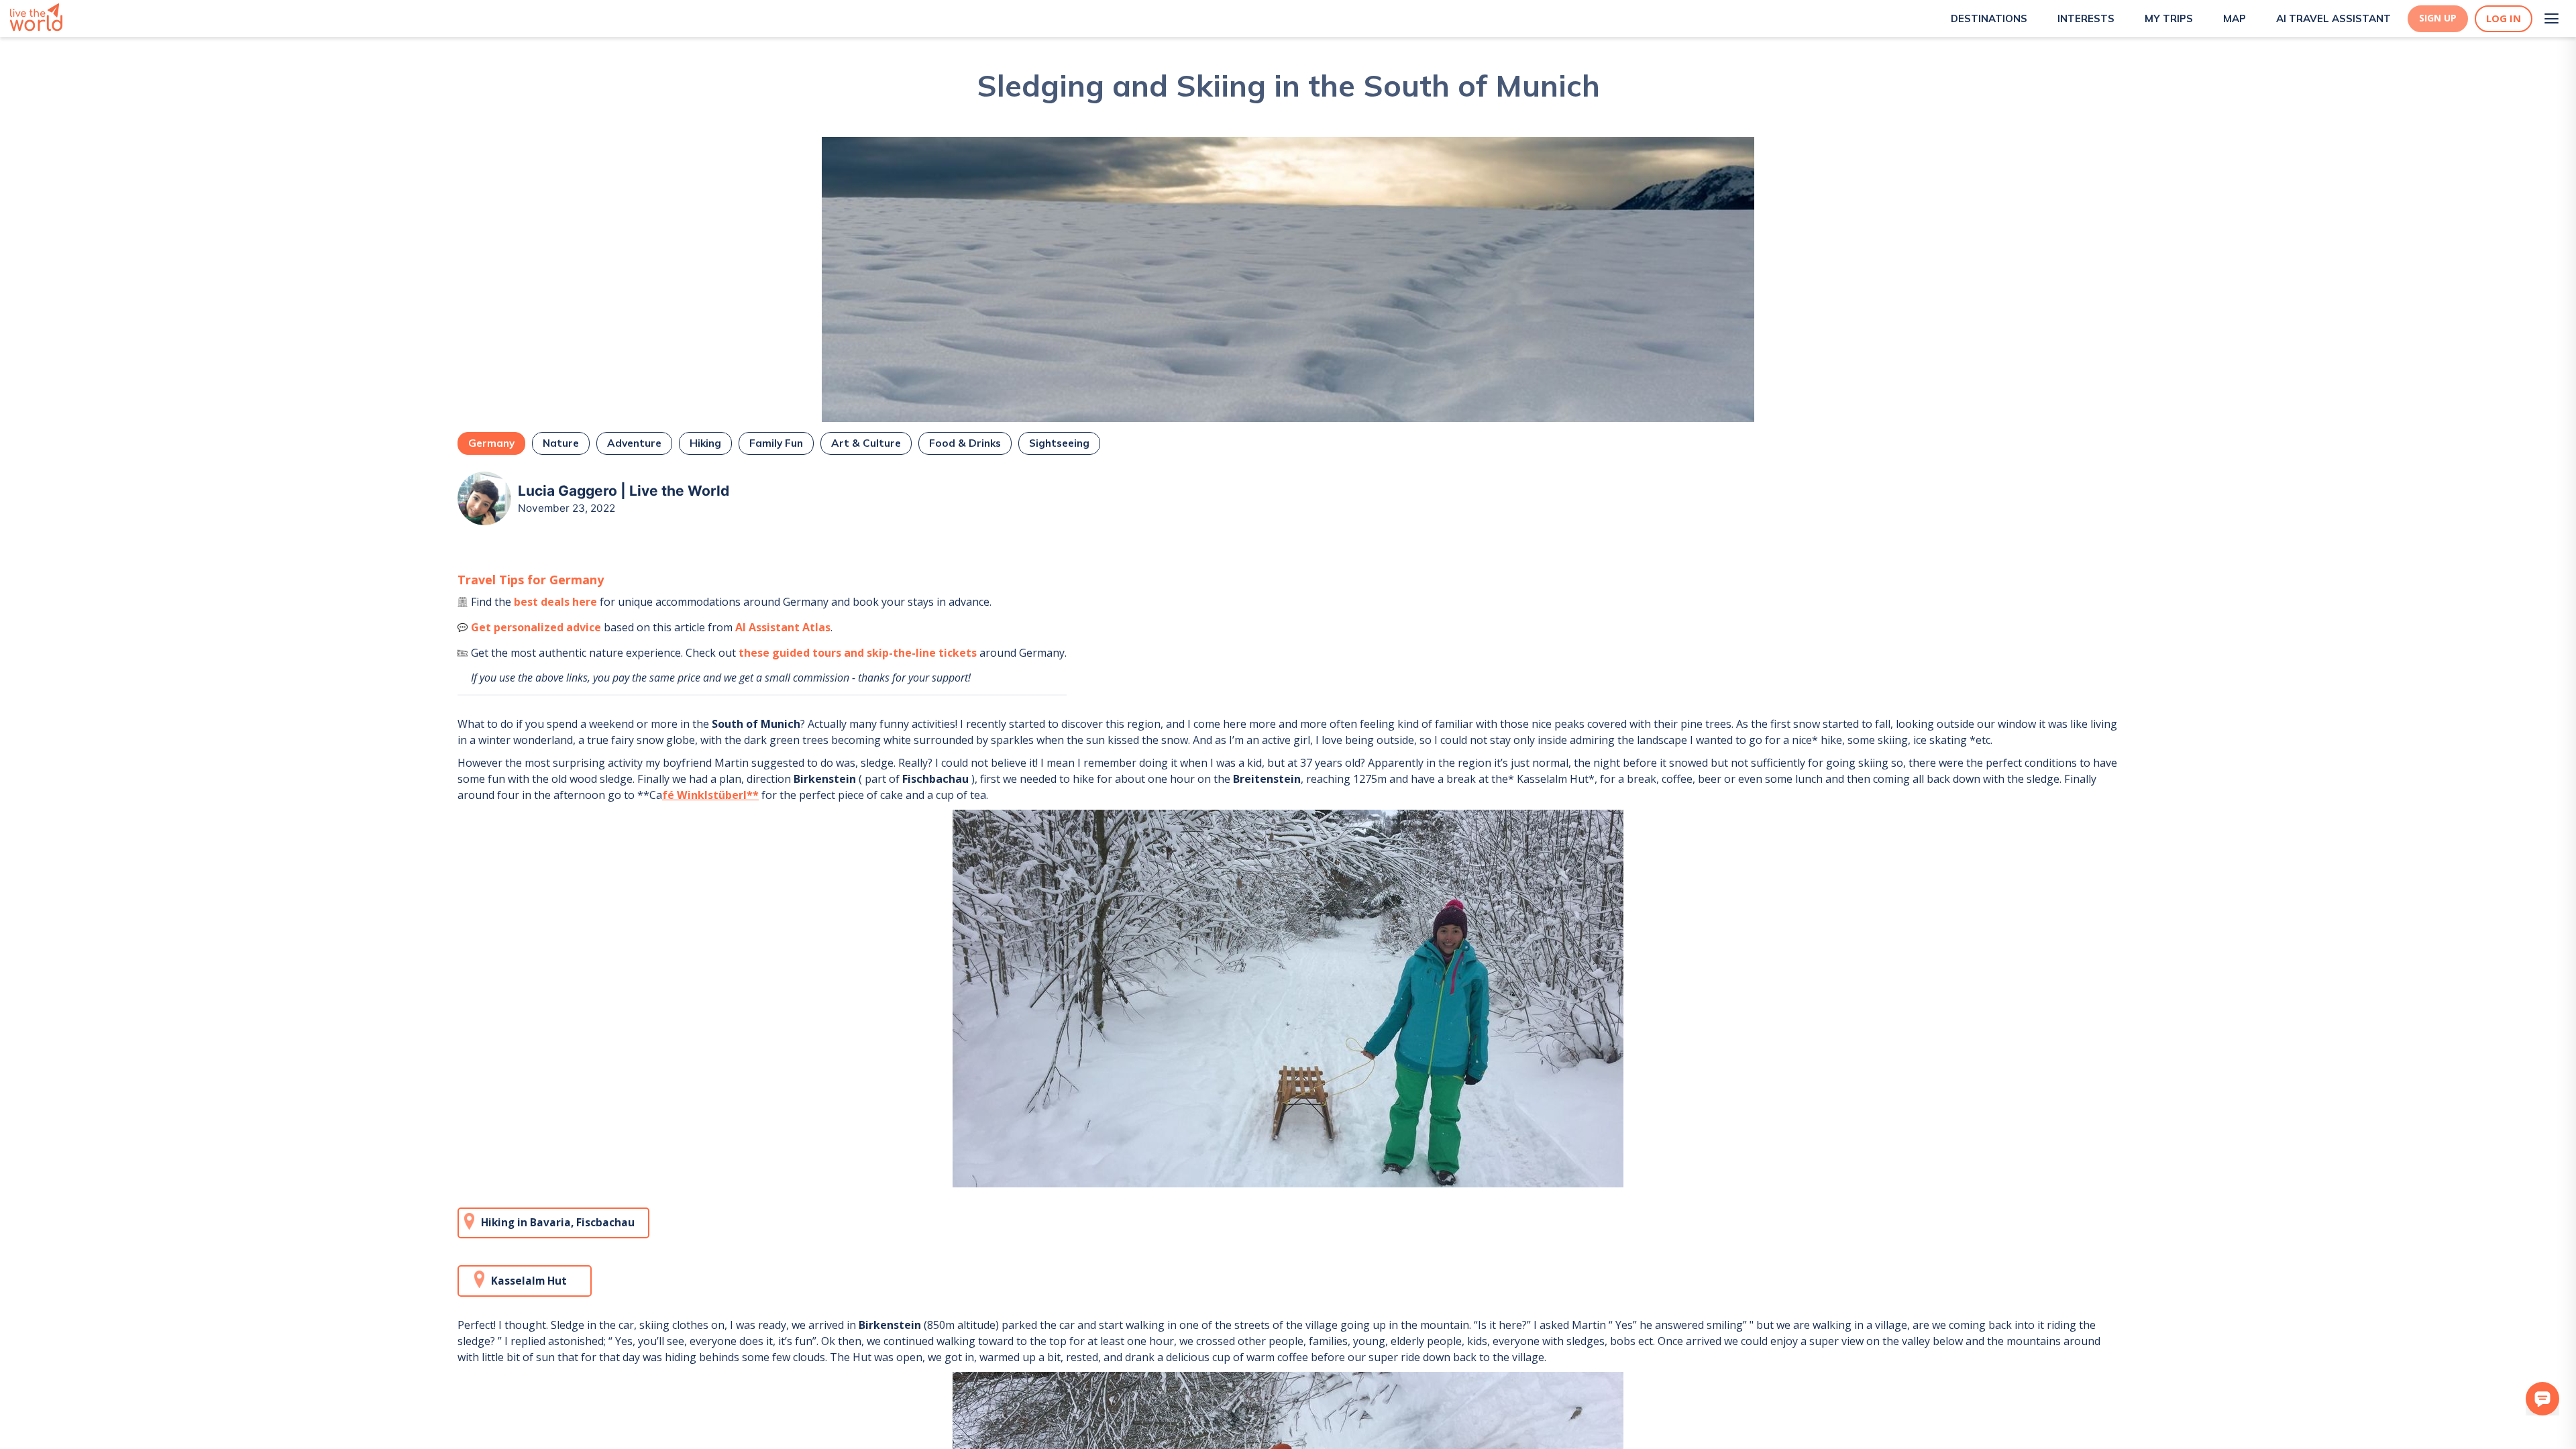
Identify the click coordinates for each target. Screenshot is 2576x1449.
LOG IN (2504, 18)
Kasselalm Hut (529, 1281)
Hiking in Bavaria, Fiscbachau (558, 1223)
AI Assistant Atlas (783, 627)
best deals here (555, 602)
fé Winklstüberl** (710, 795)
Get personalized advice (536, 627)
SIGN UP (2438, 18)
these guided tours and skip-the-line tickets (858, 653)
